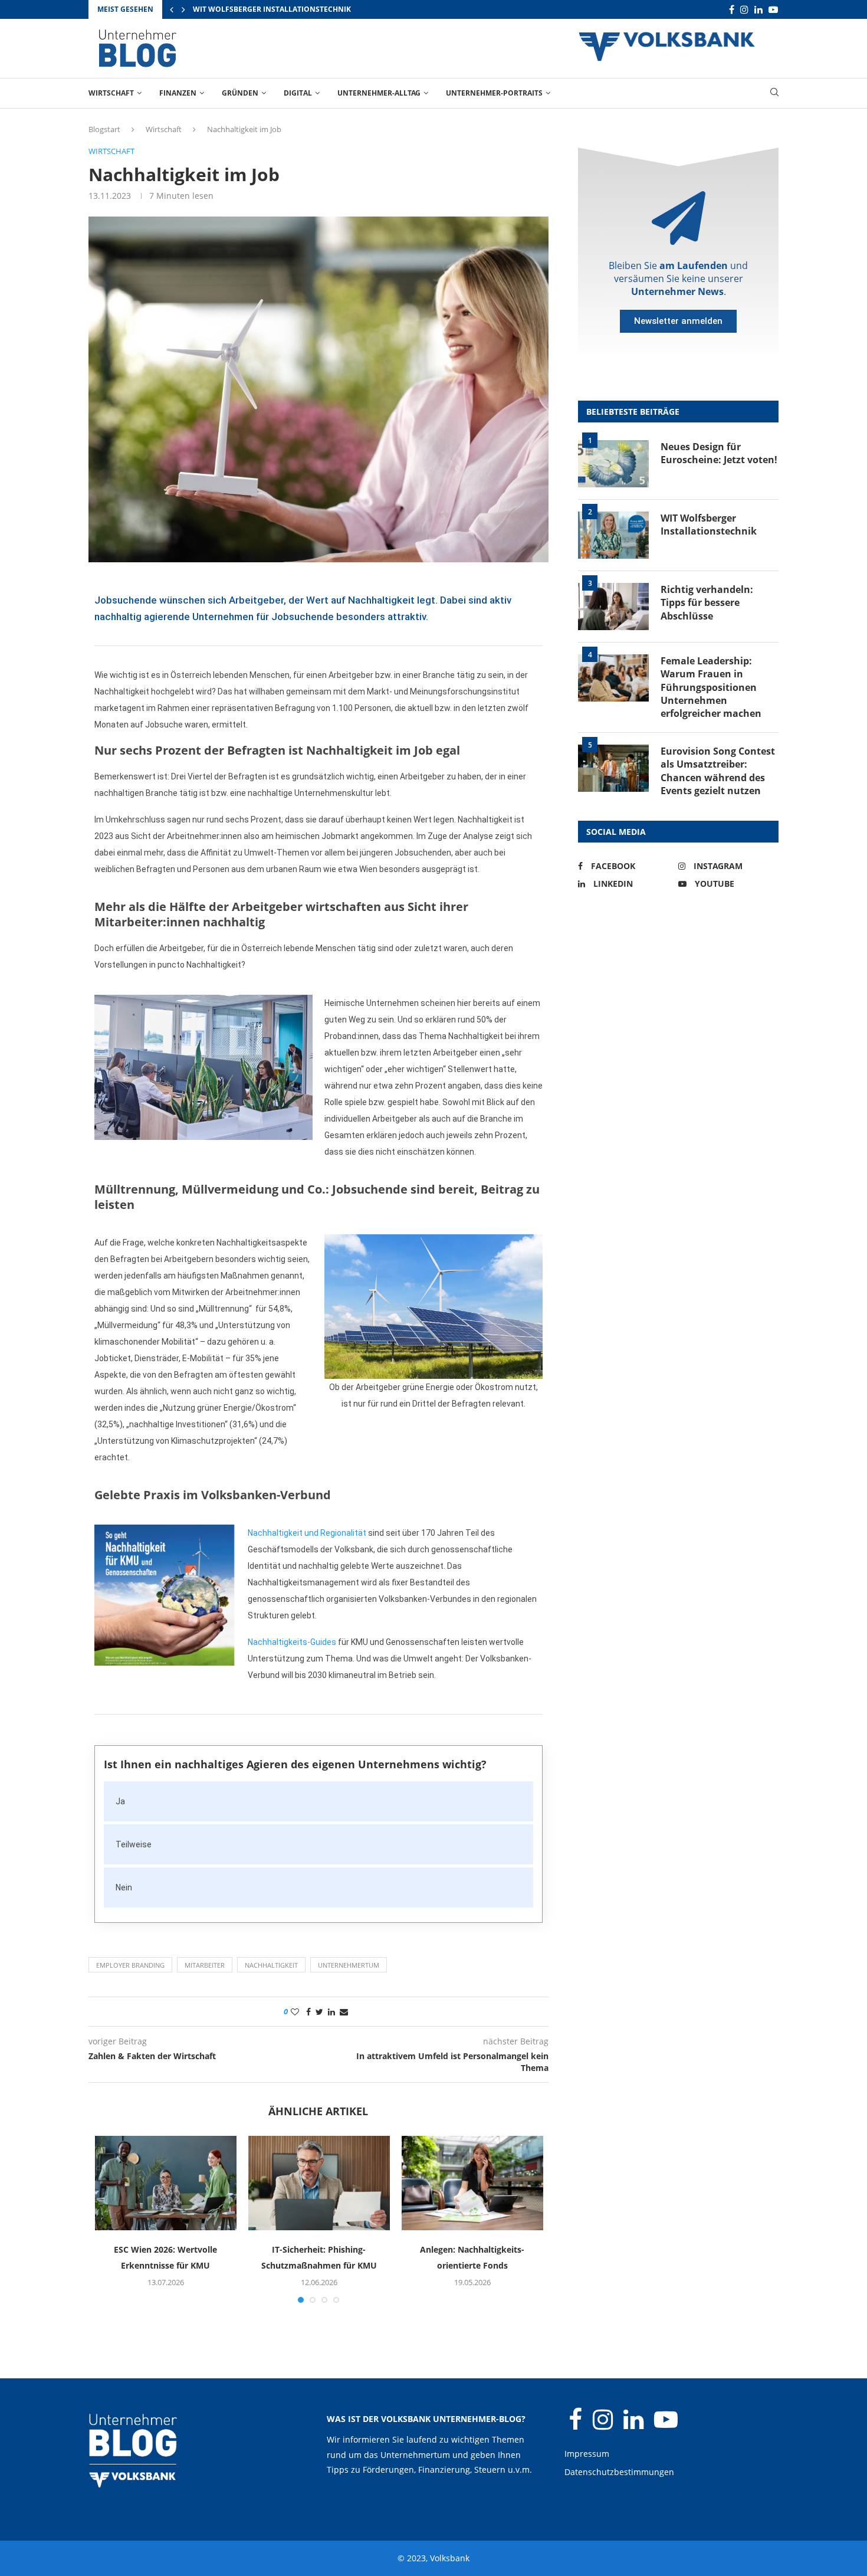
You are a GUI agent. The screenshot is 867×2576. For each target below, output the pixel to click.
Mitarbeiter (205, 1965)
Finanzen (178, 93)
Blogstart (104, 129)
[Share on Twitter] (319, 2012)
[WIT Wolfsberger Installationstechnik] (613, 535)
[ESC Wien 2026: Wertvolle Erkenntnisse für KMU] (166, 2183)
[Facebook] (732, 10)
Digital (298, 93)
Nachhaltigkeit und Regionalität (307, 1533)
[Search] (774, 94)
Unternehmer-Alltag (379, 93)
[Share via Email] (344, 2012)
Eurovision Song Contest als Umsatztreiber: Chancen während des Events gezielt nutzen (718, 771)
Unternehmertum (349, 1965)
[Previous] (172, 9)
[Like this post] (295, 2012)
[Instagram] (744, 10)
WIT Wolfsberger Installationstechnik (272, 9)
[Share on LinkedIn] (331, 2012)
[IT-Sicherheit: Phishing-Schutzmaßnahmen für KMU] (319, 2183)
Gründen (240, 93)
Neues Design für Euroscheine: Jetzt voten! (719, 453)
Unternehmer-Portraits (494, 93)
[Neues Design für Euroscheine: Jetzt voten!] (613, 464)
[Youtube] (773, 10)
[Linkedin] (758, 10)
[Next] (183, 9)
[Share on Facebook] (308, 2012)
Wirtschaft (111, 93)
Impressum (587, 2454)
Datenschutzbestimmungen (619, 2472)
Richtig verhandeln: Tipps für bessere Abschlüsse (707, 603)
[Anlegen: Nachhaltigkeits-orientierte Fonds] (472, 2183)
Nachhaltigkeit (271, 1965)
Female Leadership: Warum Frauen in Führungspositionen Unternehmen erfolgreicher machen (711, 687)
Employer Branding (130, 1965)
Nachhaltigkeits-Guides (292, 1642)
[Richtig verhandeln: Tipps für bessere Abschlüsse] (613, 607)
